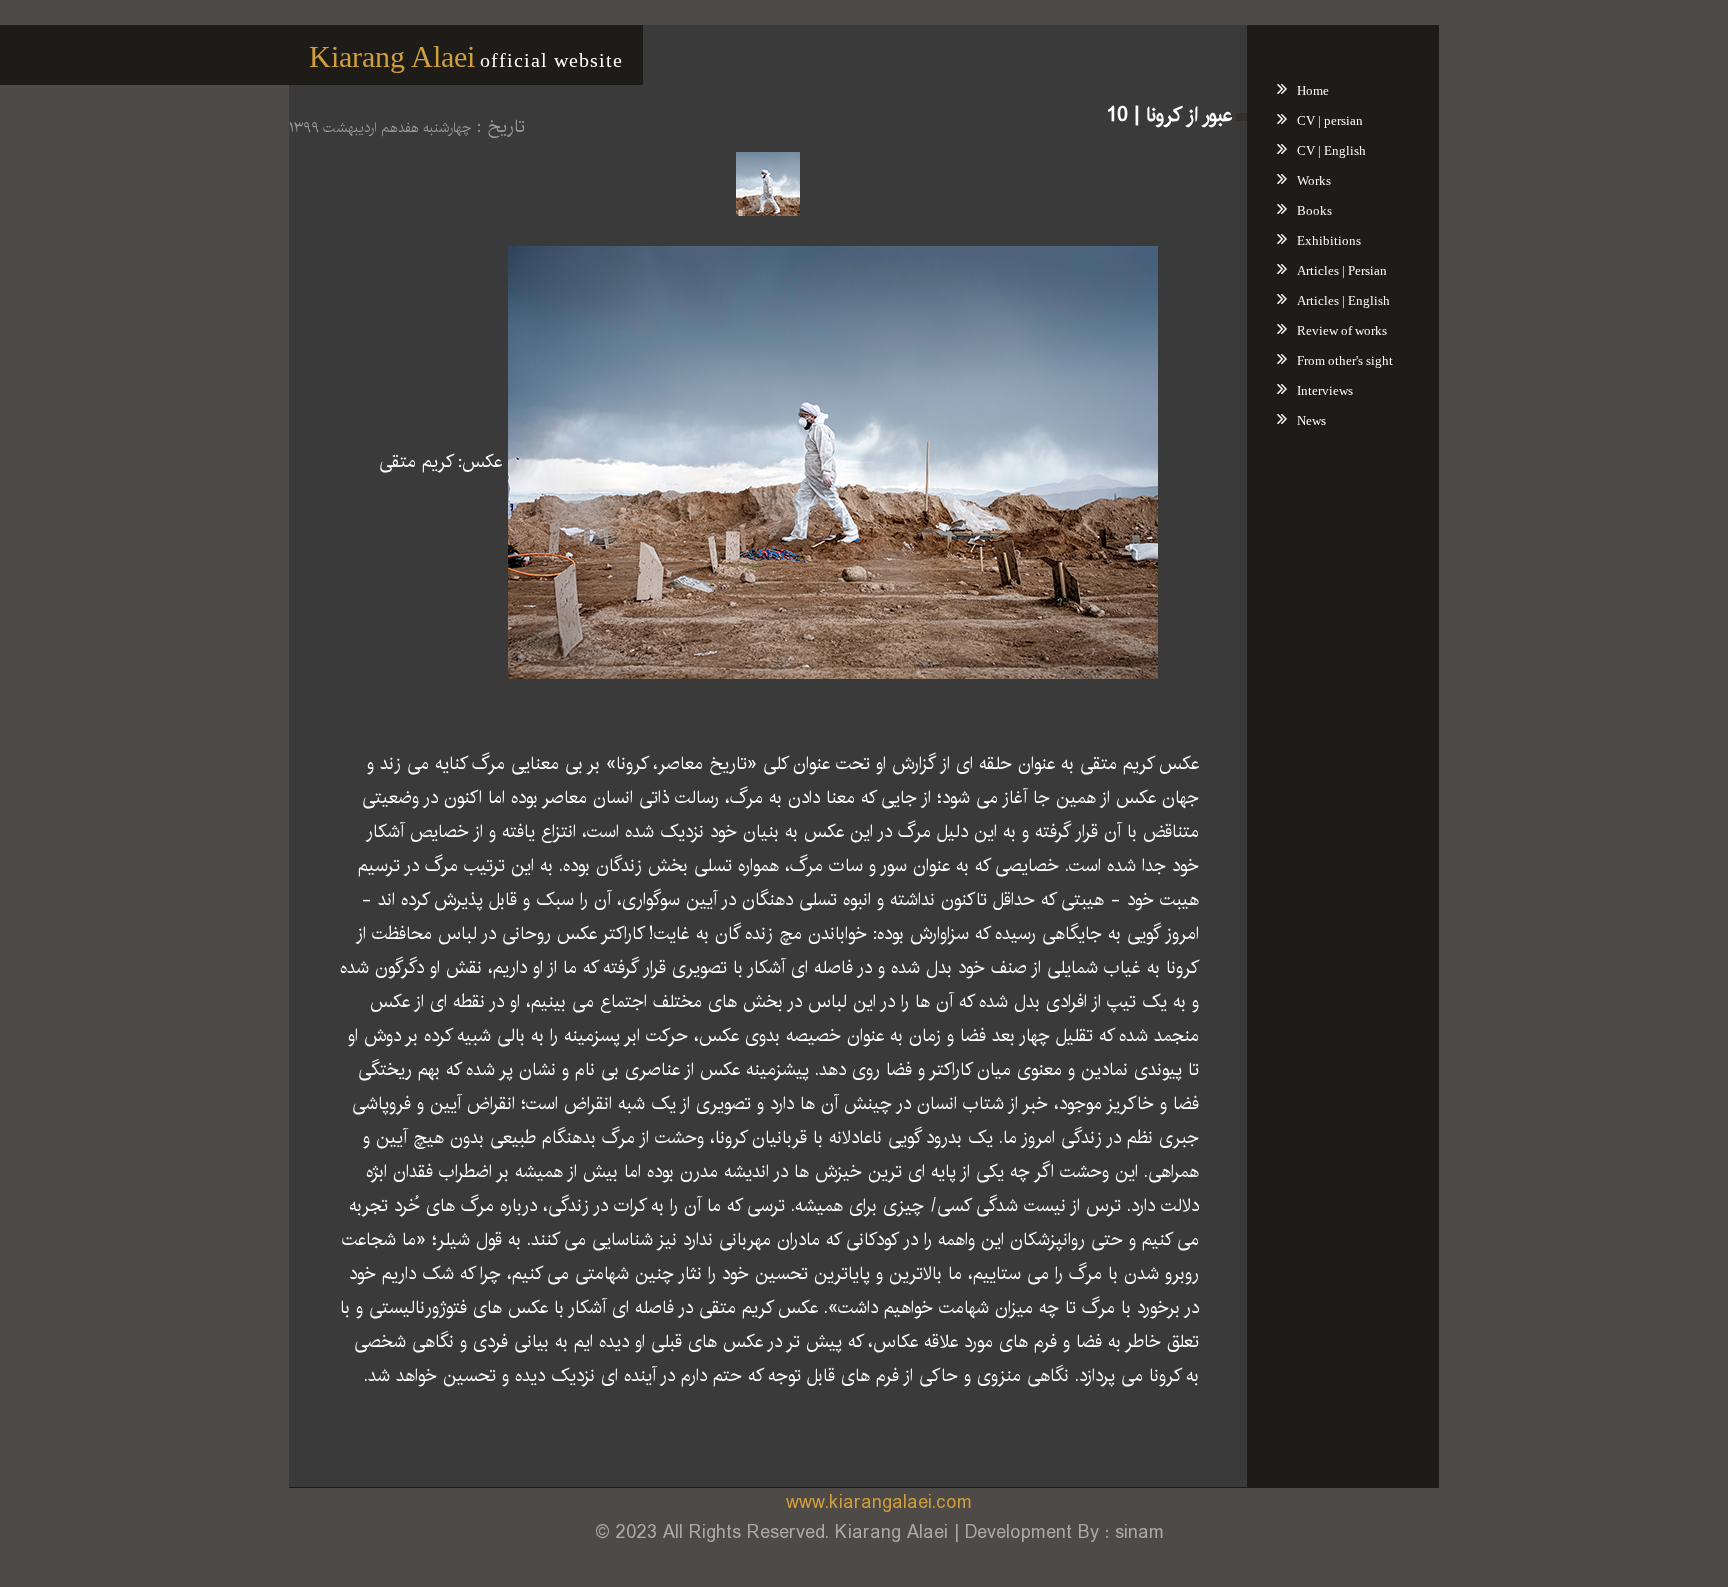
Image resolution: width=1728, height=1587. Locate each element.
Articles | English (1343, 300)
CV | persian (1330, 120)
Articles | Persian (1342, 270)
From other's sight (1345, 360)
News (1311, 420)
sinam (1139, 1533)
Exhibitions (1329, 240)
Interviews (1325, 390)
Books (1314, 210)
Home (1313, 90)
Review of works (1342, 330)
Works (1314, 180)
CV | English (1331, 150)
